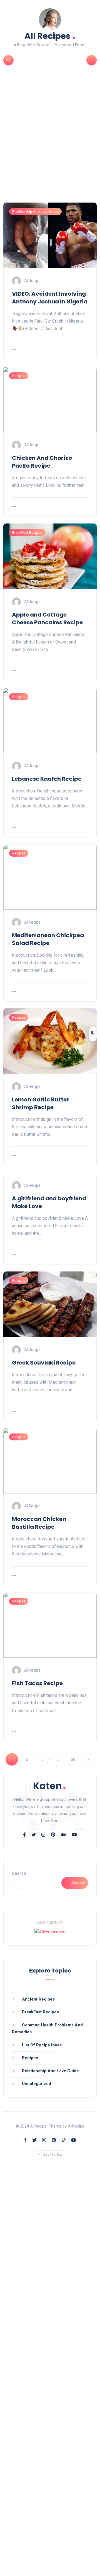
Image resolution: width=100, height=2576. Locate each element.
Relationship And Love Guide (35, 212)
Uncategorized (37, 2084)
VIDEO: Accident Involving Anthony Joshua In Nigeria (50, 298)
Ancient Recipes (38, 1999)
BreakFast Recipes (27, 533)
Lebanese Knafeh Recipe (47, 779)
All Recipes (50, 35)
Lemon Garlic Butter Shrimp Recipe (41, 1103)
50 (73, 1759)
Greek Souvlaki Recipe (44, 1363)
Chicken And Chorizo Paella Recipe (42, 462)
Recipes (19, 376)
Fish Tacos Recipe (37, 1683)
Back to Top (53, 2154)
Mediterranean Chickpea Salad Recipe (48, 939)
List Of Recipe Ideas (42, 2045)
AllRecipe (32, 281)
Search (19, 1873)
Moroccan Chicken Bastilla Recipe (39, 1523)
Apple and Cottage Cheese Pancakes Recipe (47, 619)
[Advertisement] (50, 143)
